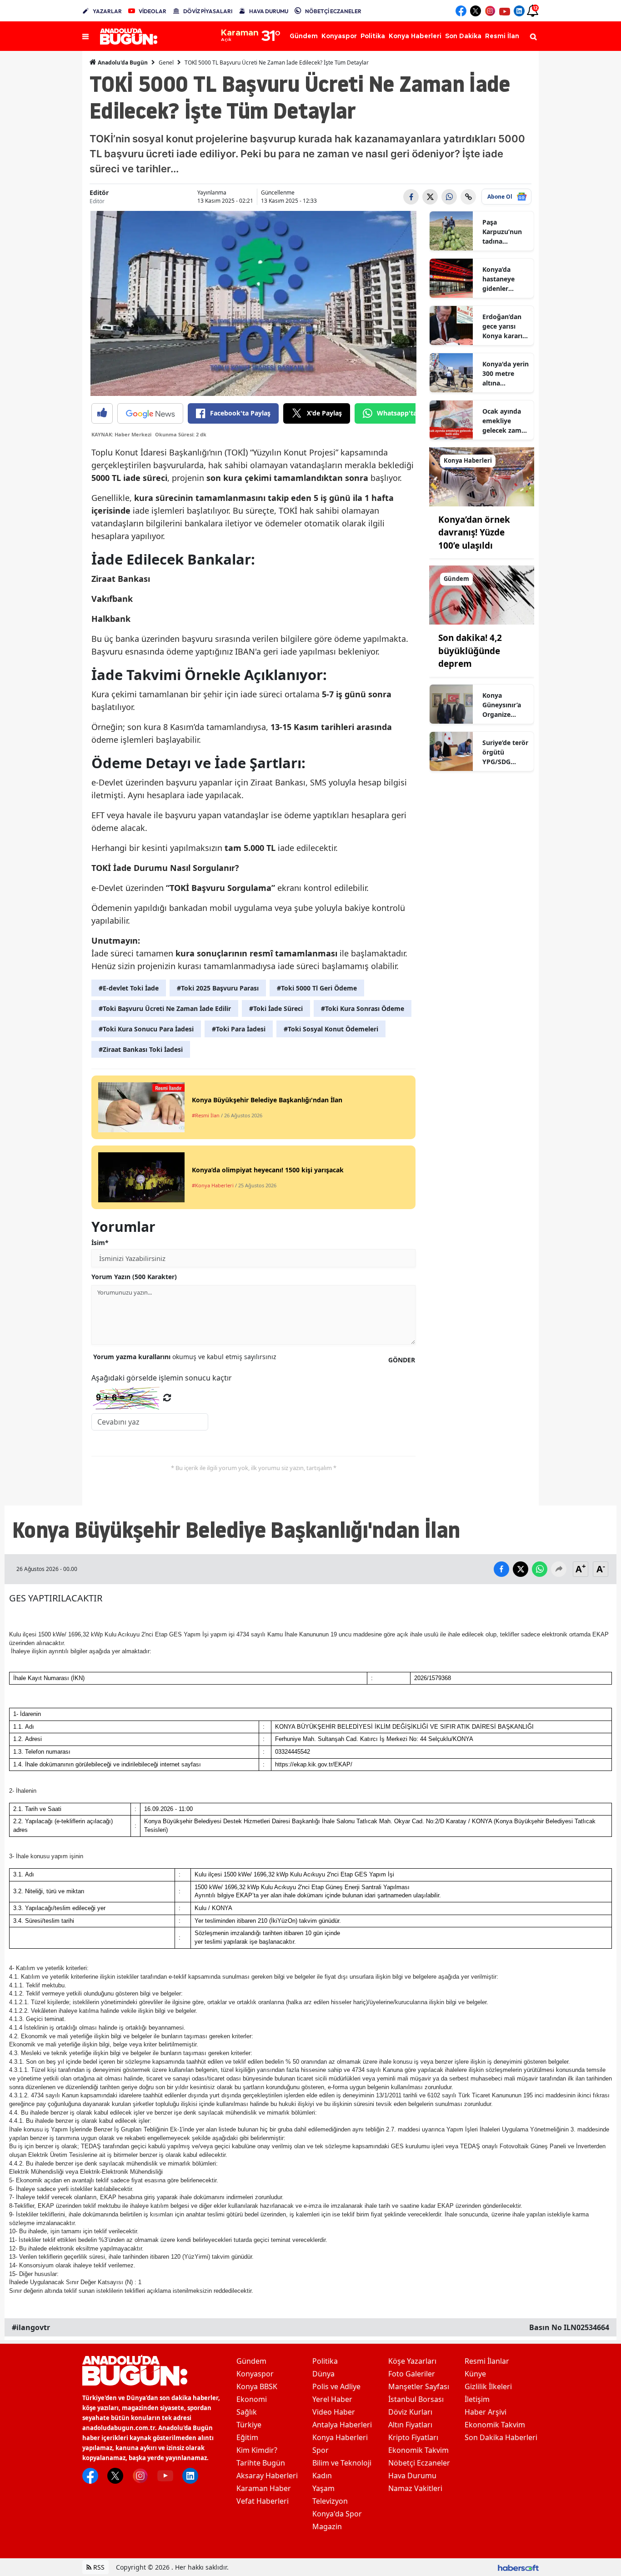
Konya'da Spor (337, 2514)
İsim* (100, 1243)
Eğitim (247, 2437)
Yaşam (323, 2488)
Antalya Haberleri (342, 2425)
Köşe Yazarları (412, 2361)
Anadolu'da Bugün (122, 63)
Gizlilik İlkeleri (488, 2386)
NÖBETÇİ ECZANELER (333, 11)
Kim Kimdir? (257, 2450)
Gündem (251, 2361)
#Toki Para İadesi (239, 1029)
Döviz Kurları (410, 2412)
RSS (98, 2567)
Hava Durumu (412, 2476)
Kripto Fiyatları (413, 2437)
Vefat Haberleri (263, 2501)
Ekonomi (252, 2399)
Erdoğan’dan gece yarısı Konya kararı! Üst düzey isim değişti (506, 326)
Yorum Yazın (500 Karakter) (134, 1277)
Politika (325, 2361)
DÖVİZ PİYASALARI (208, 11)
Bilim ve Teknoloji (342, 2463)
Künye (475, 2374)
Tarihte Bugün (261, 2463)
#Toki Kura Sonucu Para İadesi (146, 1029)
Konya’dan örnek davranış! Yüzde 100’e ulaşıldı (474, 533)
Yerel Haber (332, 2399)
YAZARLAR (107, 11)
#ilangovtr (31, 2327)
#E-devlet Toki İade (129, 988)
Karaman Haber (264, 2488)
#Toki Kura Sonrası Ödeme (363, 1008)
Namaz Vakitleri (415, 2488)
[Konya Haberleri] (482, 476)
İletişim (477, 2399)
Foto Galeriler (412, 2374)
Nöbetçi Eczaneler (419, 2463)
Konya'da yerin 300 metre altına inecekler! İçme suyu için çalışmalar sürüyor (506, 374)
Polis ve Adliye (336, 2386)
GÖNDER (402, 1360)
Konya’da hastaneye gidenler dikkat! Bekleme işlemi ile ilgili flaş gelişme (504, 279)
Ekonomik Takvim (418, 2450)
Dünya (323, 2374)
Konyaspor (255, 2374)
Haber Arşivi (486, 2412)
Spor (321, 2450)
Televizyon (330, 2501)
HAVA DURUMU (269, 11)
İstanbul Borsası (416, 2399)
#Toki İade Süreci (276, 1008)
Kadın (322, 2476)
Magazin (327, 2526)
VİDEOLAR (153, 11)
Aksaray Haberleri (267, 2476)
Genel (166, 63)
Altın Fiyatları (410, 2425)
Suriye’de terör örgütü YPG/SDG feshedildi (505, 752)
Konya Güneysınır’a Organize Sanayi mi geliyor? (502, 705)
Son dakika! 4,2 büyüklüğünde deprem (470, 651)
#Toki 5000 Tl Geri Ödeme (317, 988)
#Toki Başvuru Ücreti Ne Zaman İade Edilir (165, 1008)
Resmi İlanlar (487, 2361)
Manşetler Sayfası (419, 2386)
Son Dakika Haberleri (501, 2437)
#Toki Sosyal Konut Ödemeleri (331, 1029)
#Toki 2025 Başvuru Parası (218, 988)
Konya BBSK (257, 2386)
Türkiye (249, 2425)
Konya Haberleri (340, 2437)
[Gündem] (482, 595)
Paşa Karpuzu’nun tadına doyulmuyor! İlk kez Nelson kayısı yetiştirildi (505, 232)
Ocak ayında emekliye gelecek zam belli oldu (502, 421)
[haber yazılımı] (518, 2567)
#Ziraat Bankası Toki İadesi (141, 1049)
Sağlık (247, 2412)
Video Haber (334, 2412)
